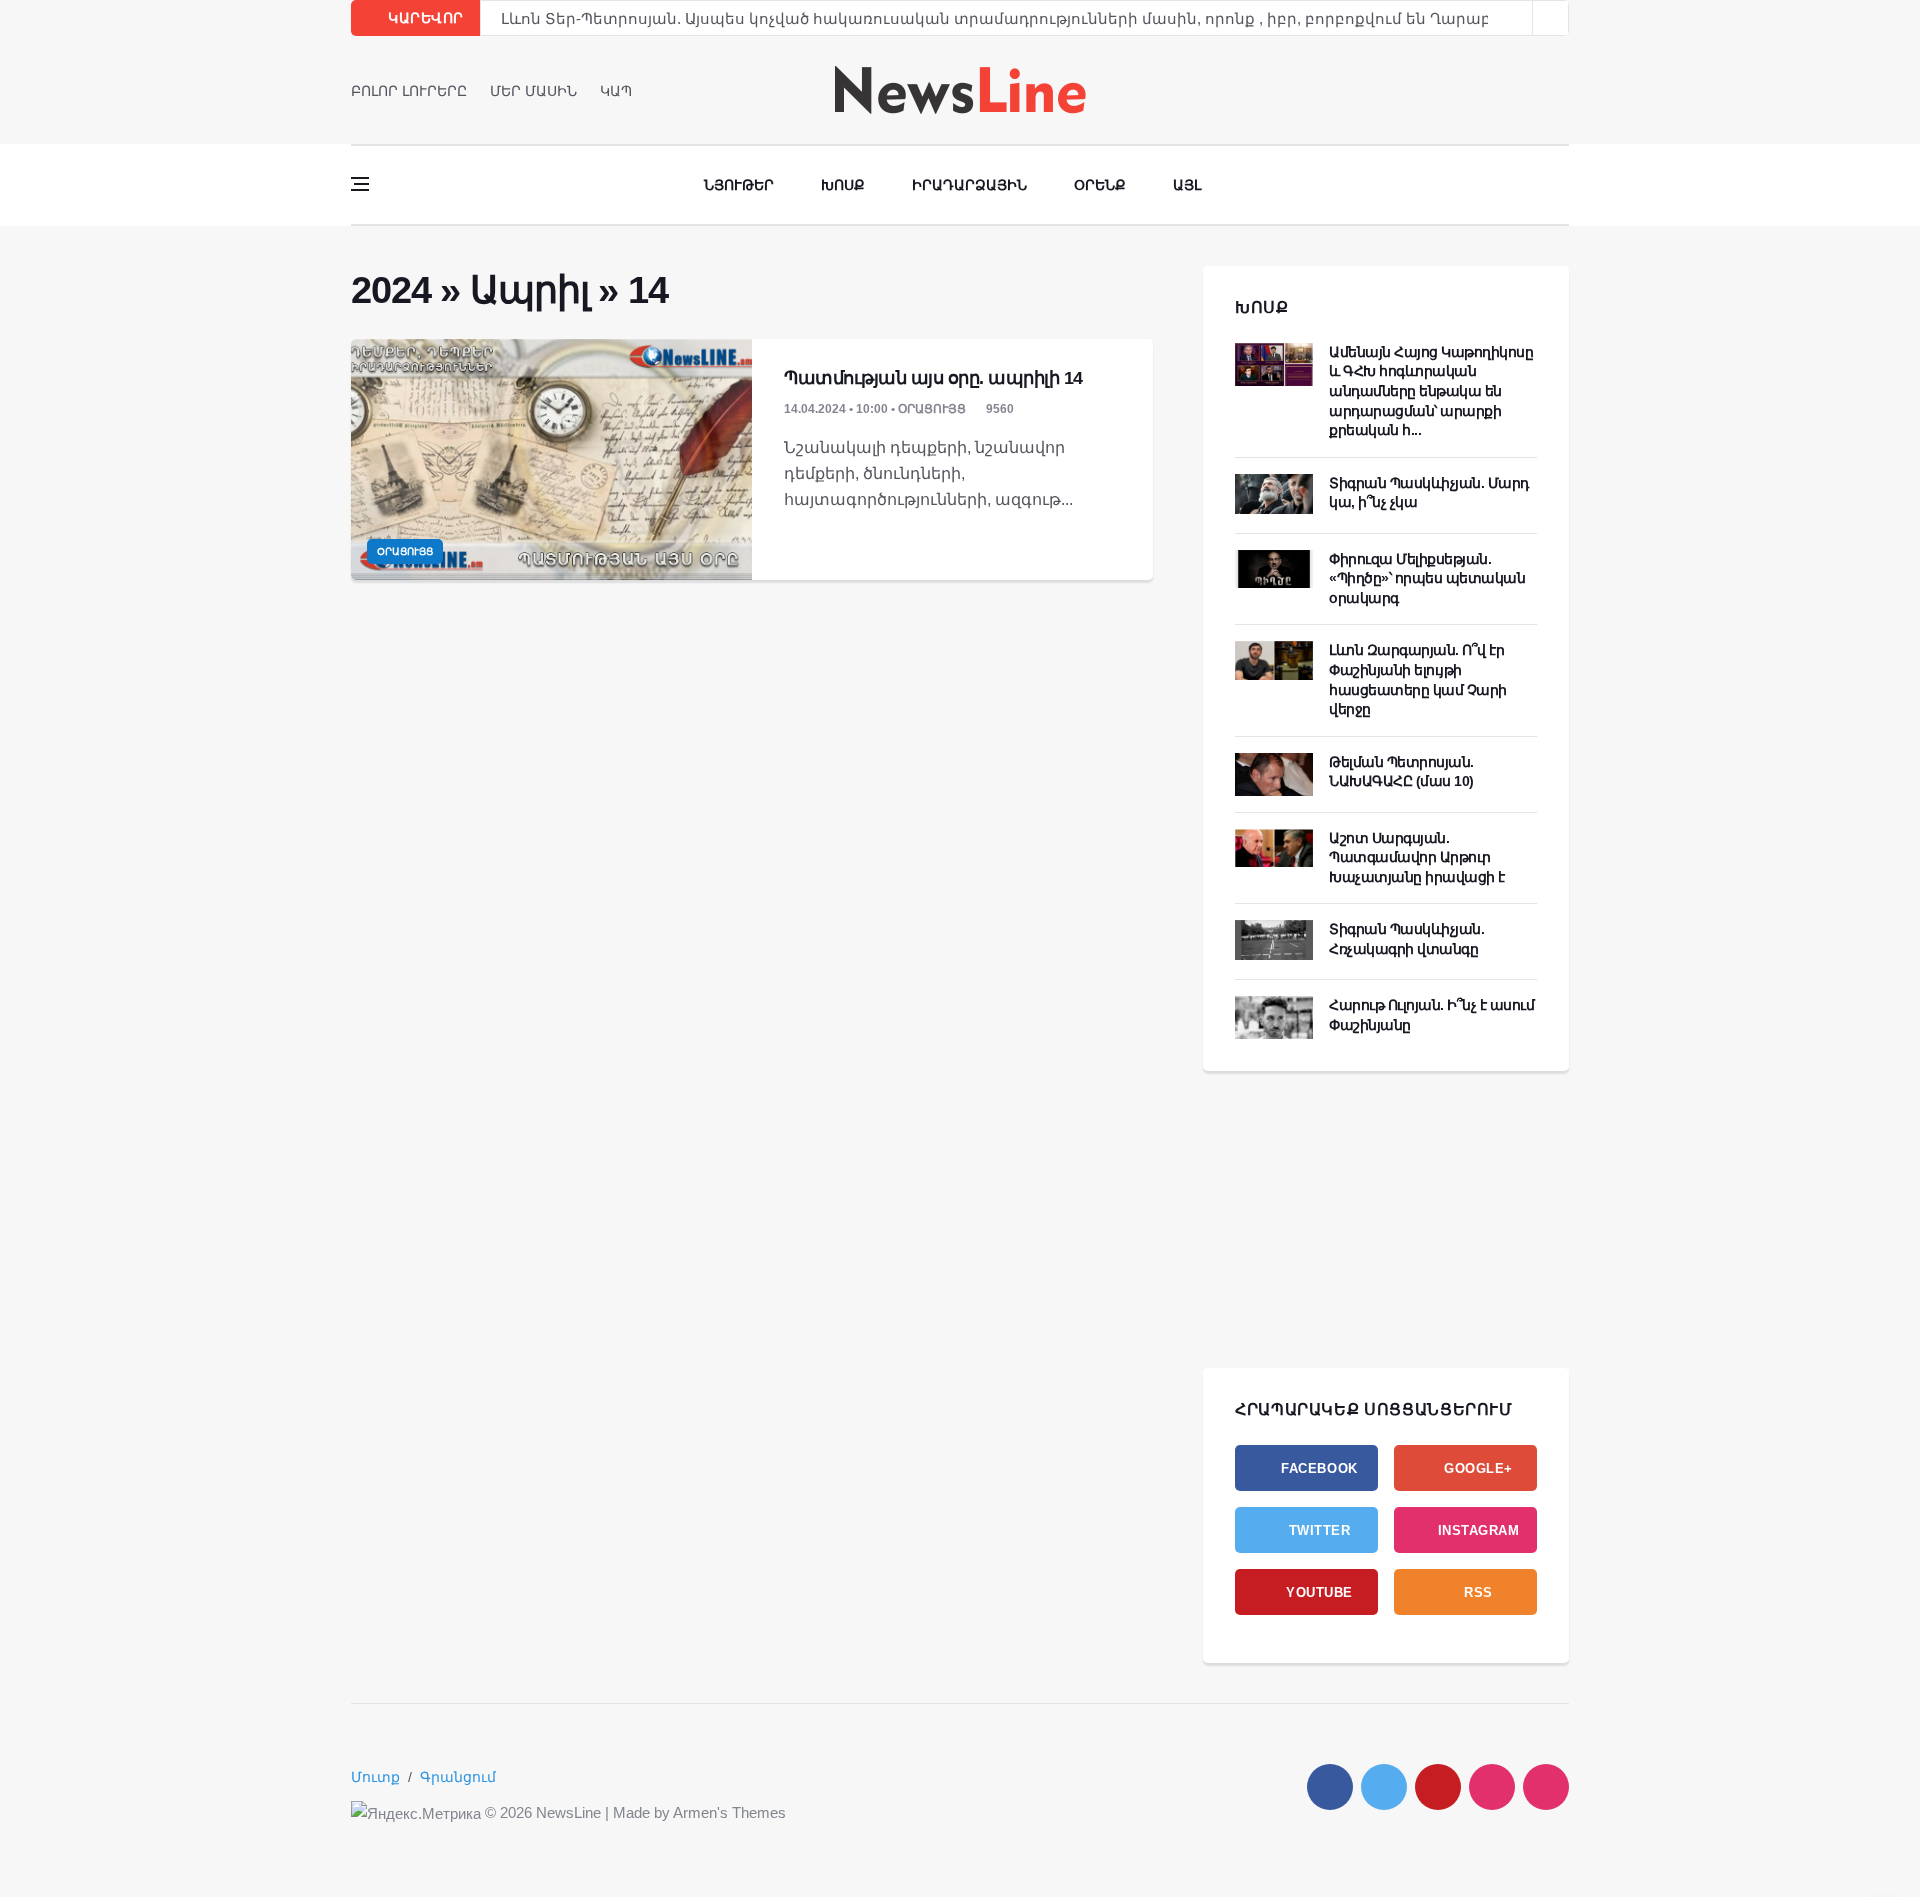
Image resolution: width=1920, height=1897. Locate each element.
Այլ (1187, 185)
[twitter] (1534, 90)
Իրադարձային (969, 185)
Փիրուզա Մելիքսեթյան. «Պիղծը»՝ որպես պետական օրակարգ (1427, 578)
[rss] (1546, 1787)
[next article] (1515, 18)
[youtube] (1562, 90)
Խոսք (843, 185)
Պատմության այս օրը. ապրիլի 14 (933, 378)
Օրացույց (405, 551)
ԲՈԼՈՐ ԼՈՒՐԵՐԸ (409, 91)
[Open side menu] (360, 184)
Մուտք (375, 1777)
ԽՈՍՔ (1262, 307)
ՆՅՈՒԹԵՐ (739, 185)
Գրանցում (458, 1777)
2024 (390, 290)
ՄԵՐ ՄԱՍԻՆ (533, 91)
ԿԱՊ (616, 91)
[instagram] (1492, 1787)
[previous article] (1551, 18)
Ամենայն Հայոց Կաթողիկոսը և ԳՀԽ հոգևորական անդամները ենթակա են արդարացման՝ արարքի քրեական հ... (1431, 391)
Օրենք (1100, 185)
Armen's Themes (729, 1812)
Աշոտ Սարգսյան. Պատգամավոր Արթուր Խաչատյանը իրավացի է (1417, 857)
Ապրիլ (529, 290)
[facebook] (1506, 90)
